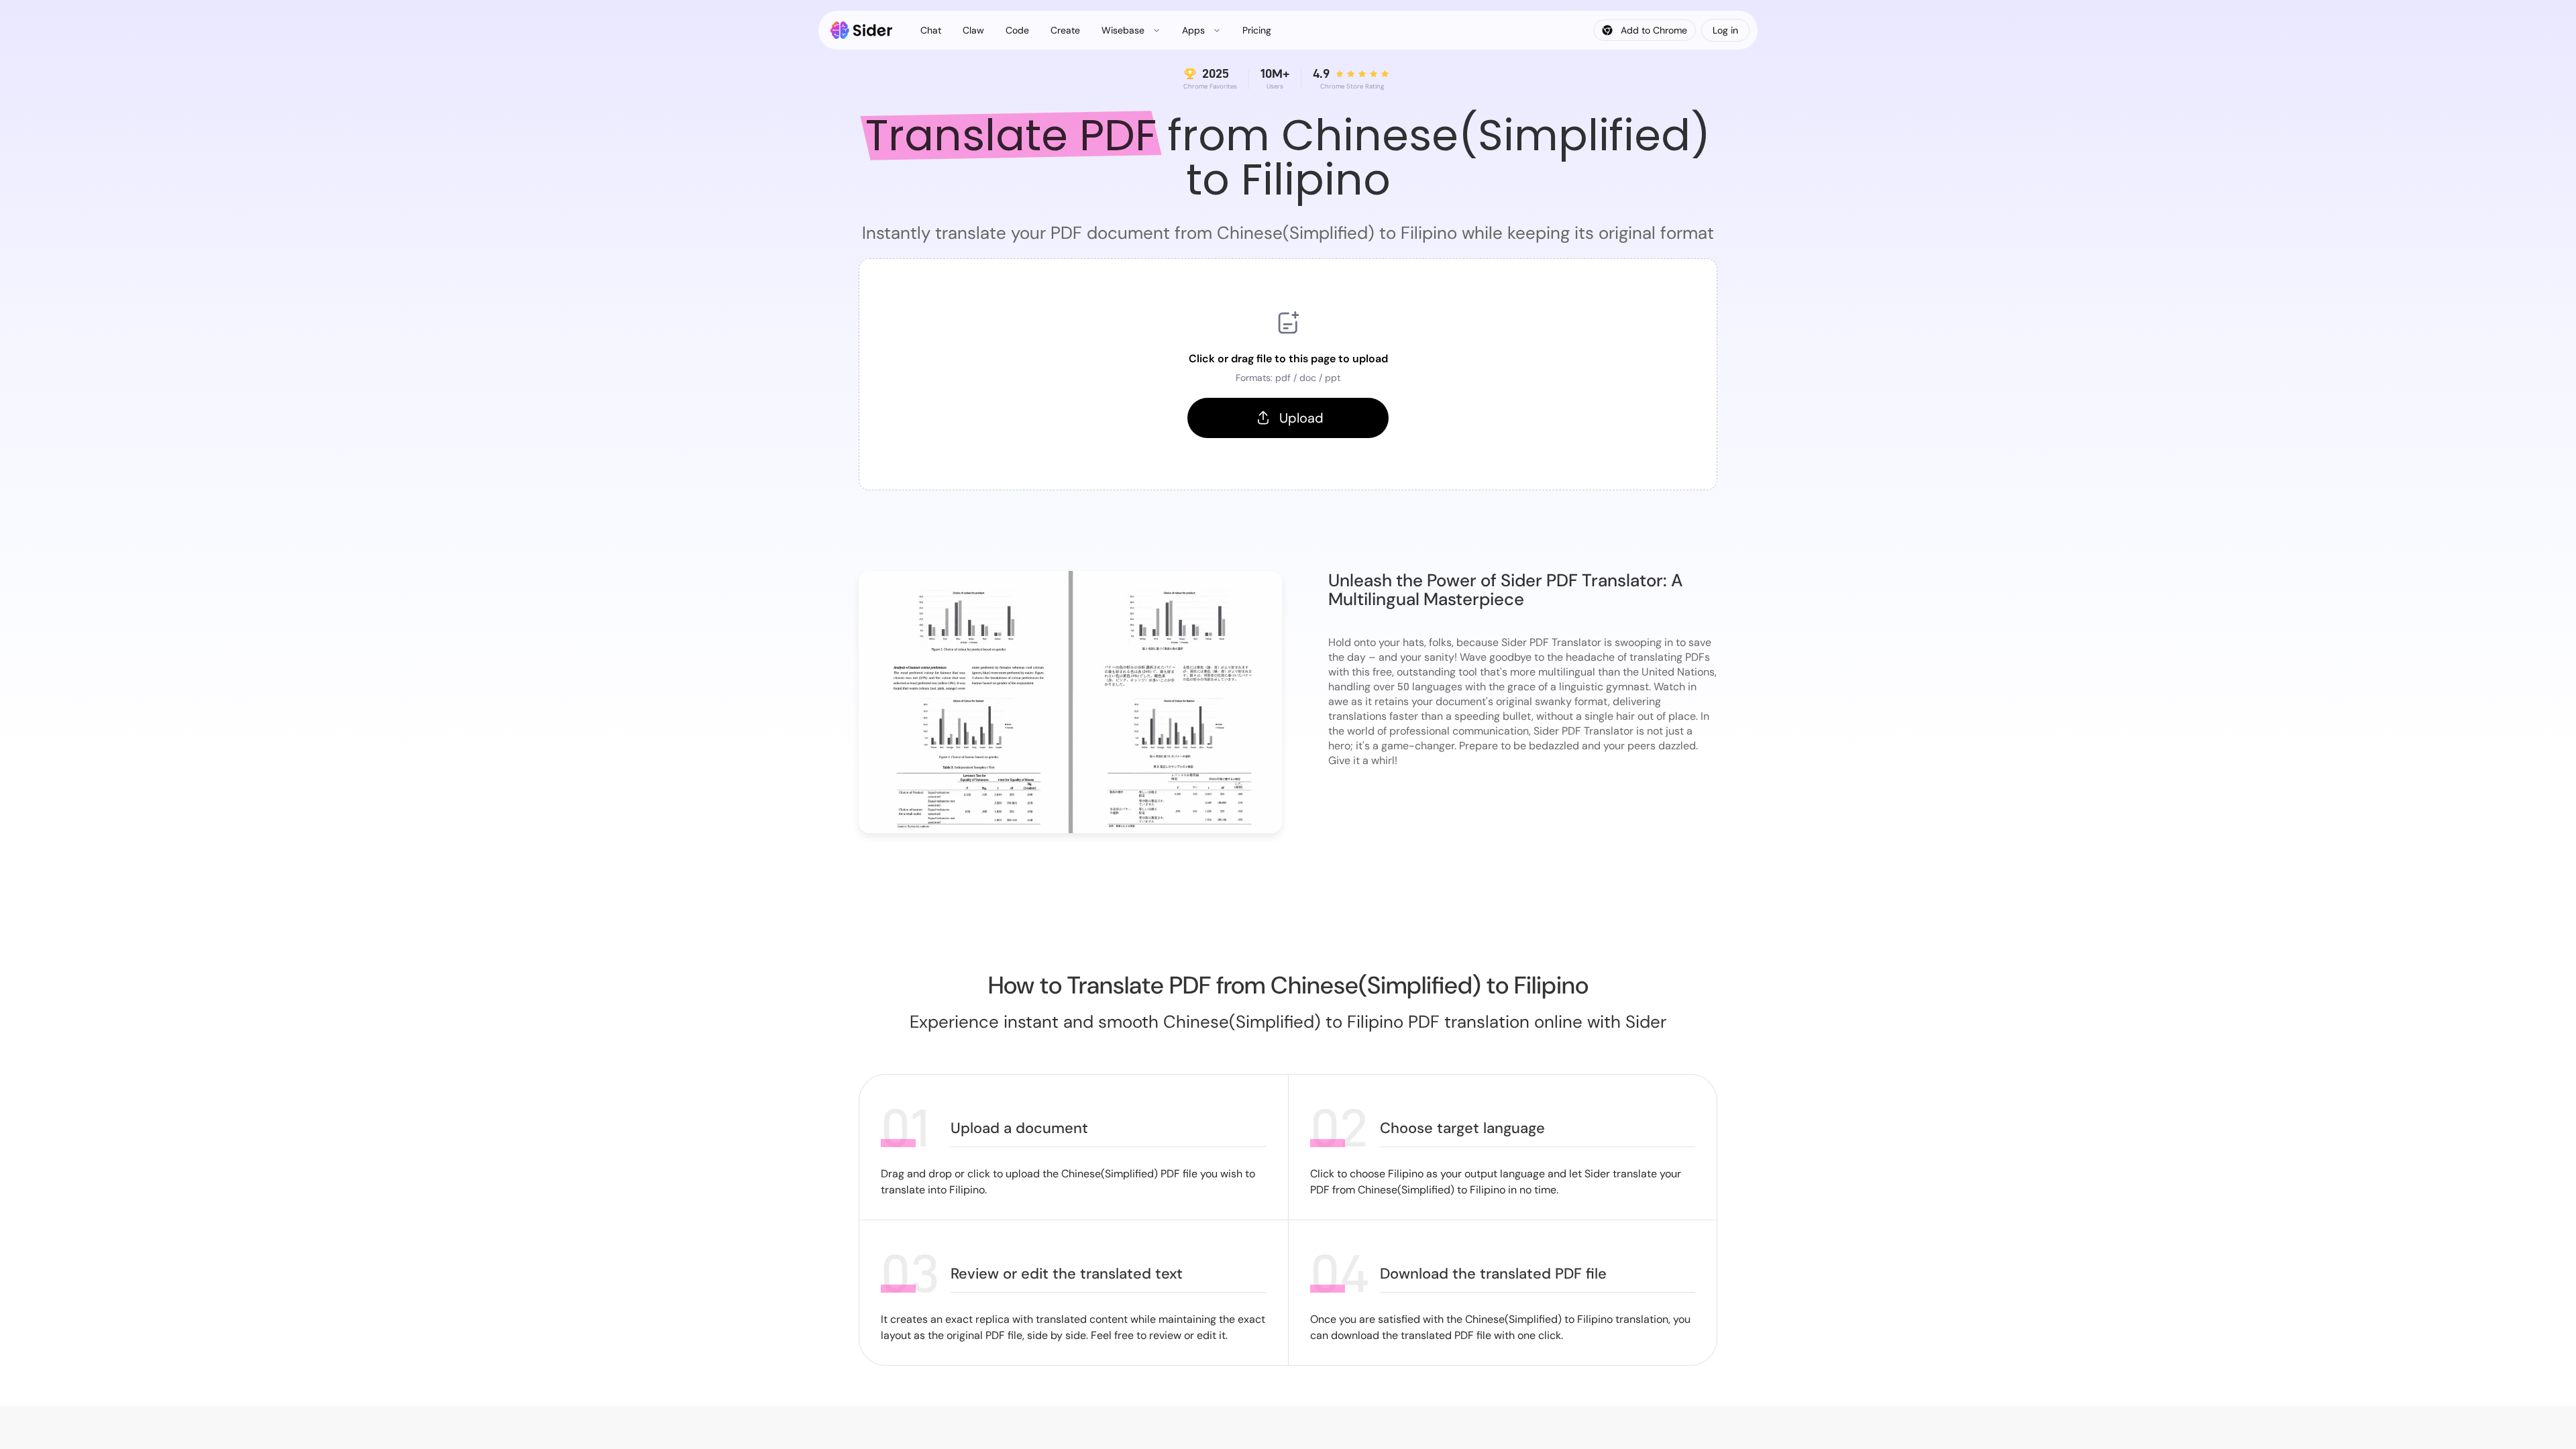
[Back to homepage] (862, 30)
